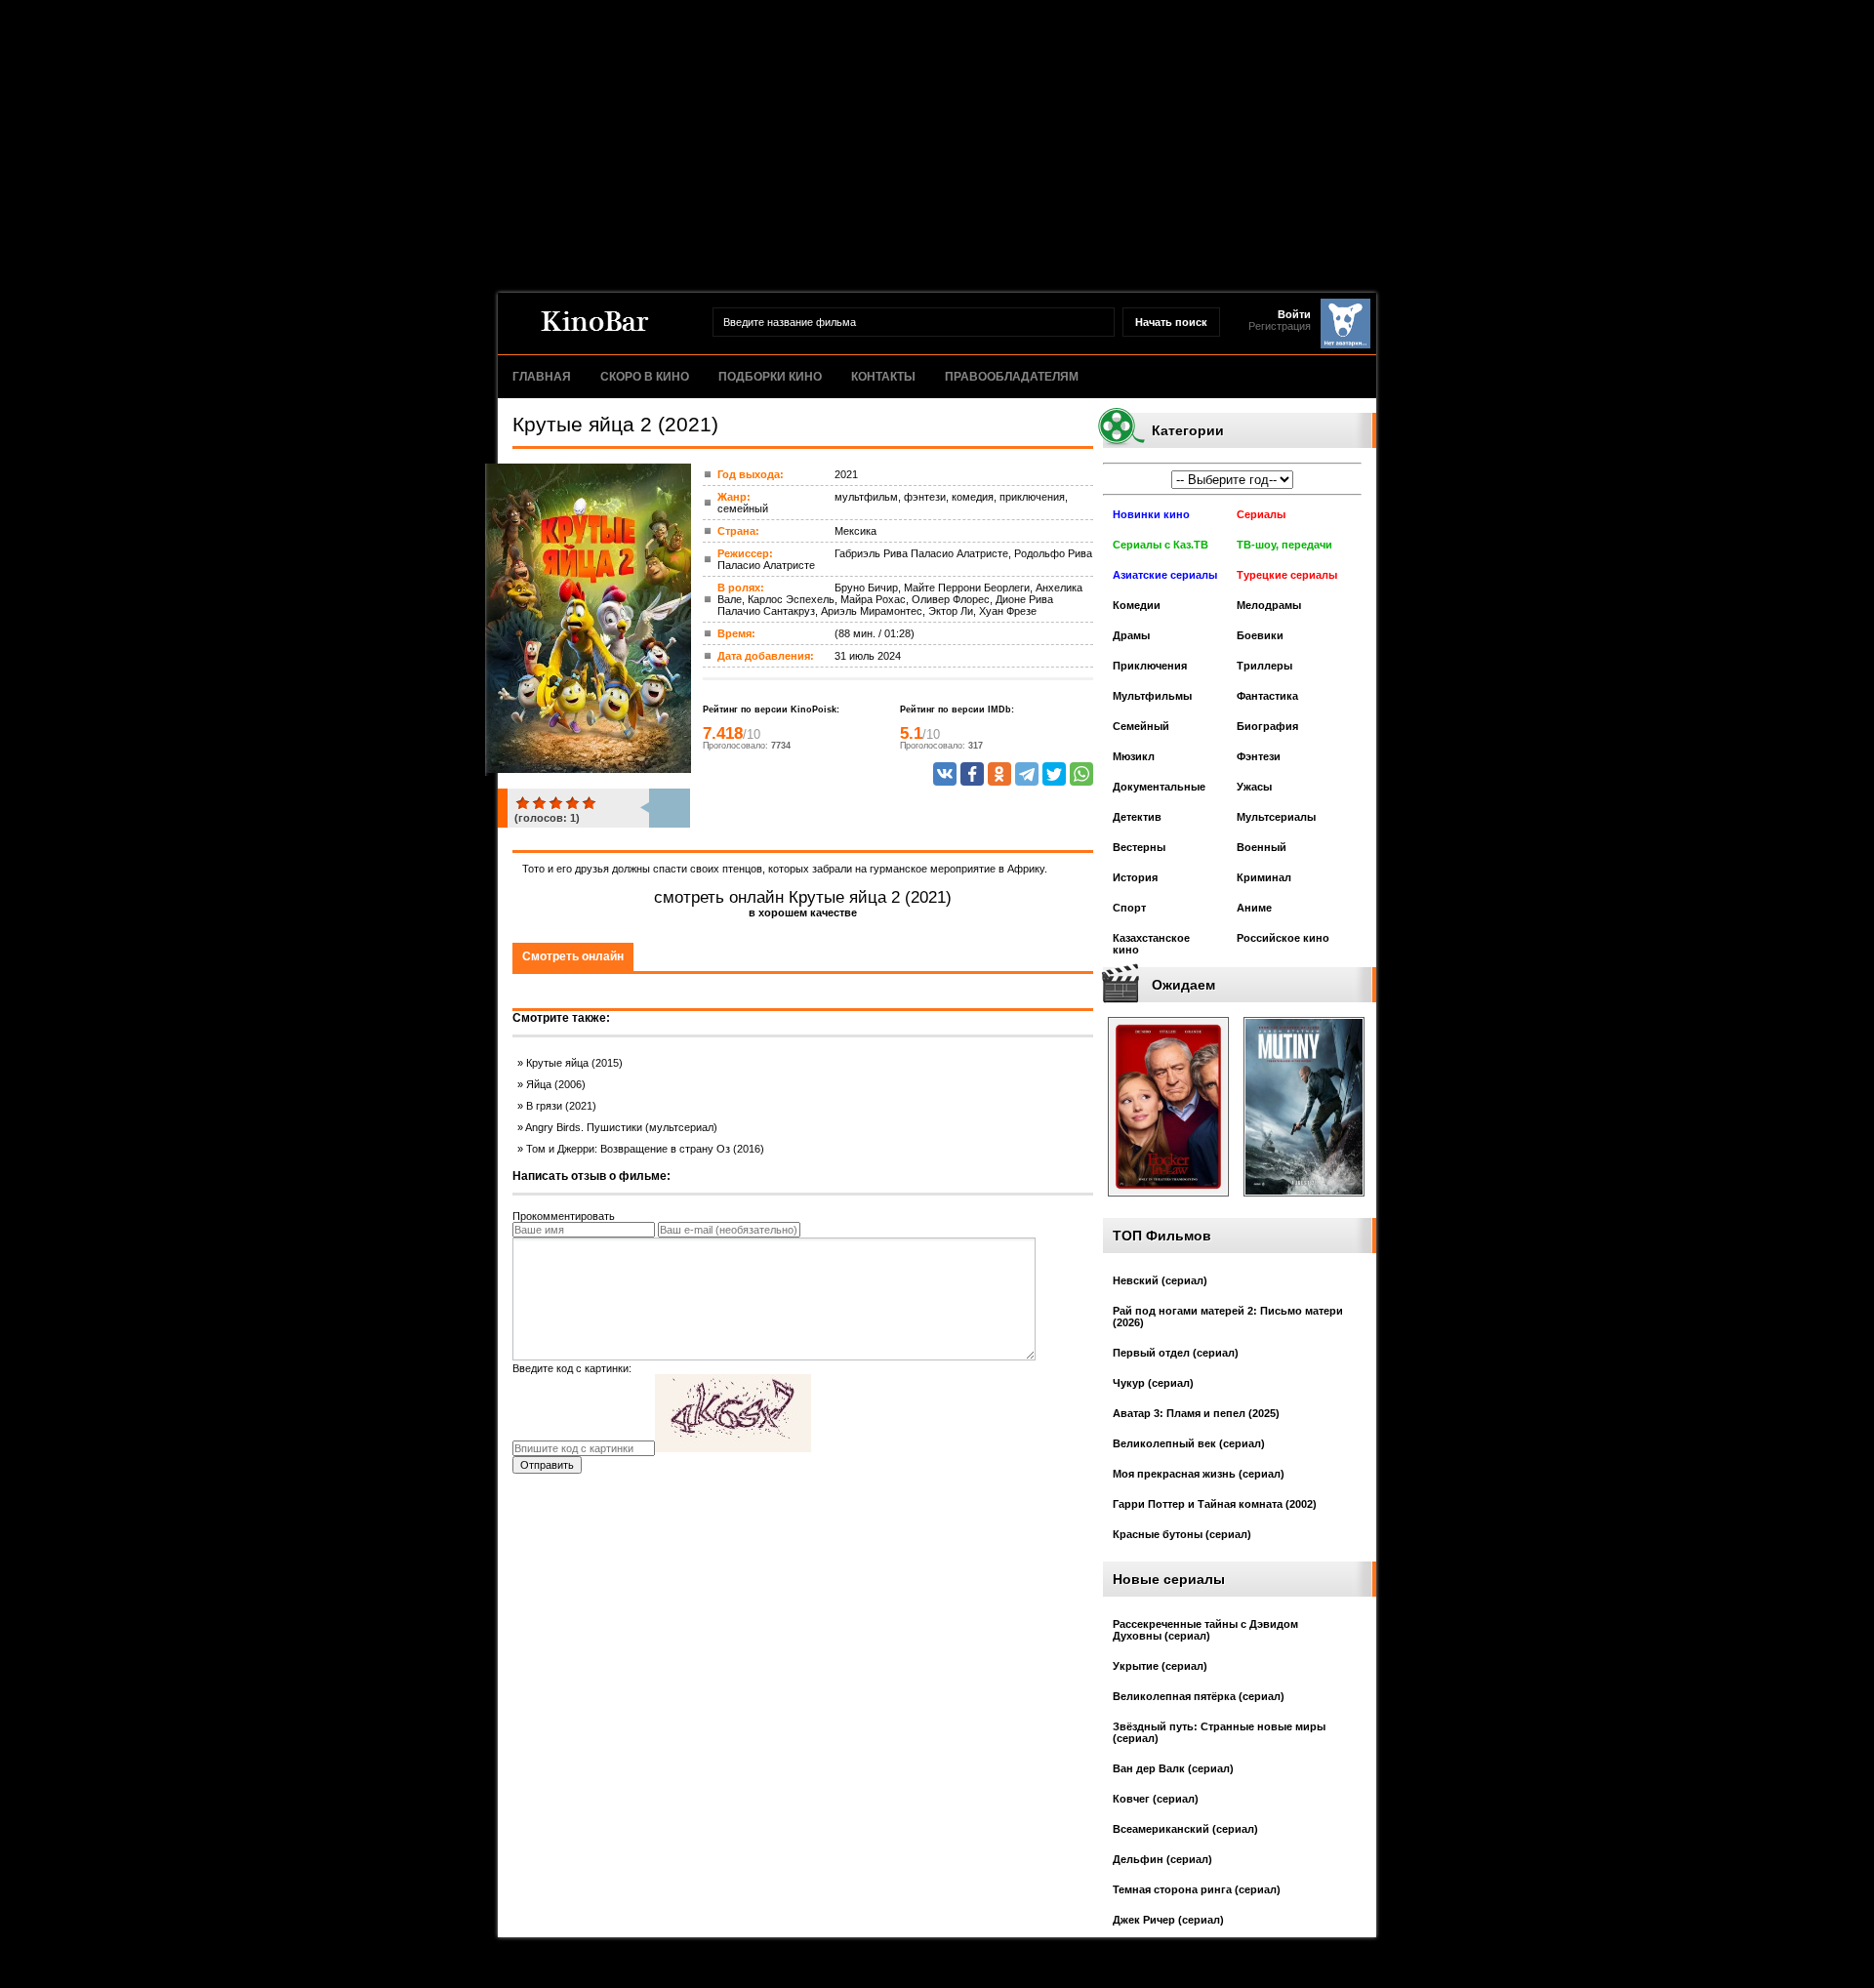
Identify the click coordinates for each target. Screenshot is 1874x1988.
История (1135, 877)
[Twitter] (1054, 774)
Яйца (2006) (556, 1084)
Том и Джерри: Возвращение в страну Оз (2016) (645, 1149)
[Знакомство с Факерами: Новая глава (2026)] (1168, 1202)
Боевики (1260, 635)
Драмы (1131, 635)
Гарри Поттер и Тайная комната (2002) (1215, 1504)
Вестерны (1139, 847)
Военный (1262, 847)
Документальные (1159, 787)
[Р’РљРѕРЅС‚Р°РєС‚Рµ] (945, 774)
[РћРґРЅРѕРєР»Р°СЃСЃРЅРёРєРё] (999, 774)
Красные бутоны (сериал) (1182, 1534)
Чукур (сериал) (1153, 1383)
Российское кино (1283, 938)
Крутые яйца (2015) (574, 1063)
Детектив (1137, 817)
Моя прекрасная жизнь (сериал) (1199, 1474)
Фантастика (1267, 696)
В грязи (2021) (561, 1106)
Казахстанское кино (1151, 944)
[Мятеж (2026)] (1304, 1202)
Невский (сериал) (1160, 1280)
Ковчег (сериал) (1156, 1799)
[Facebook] (972, 774)
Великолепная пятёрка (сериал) (1199, 1696)
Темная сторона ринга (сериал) (1197, 1889)
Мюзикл (1134, 756)
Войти (1294, 314)
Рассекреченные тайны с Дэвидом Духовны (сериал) (1205, 1630)
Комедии (1137, 605)
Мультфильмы (1152, 696)
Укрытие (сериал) (1160, 1666)
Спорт (1129, 908)
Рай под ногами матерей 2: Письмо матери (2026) (1228, 1317)
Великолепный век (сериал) (1189, 1443)
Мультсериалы (1276, 817)
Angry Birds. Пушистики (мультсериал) (621, 1127)
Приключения (1150, 666)
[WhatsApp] (1081, 774)
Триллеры (1264, 666)
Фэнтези (1259, 756)
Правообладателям (1012, 377)
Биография (1267, 726)
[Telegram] (1027, 774)
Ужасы (1254, 787)
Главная (542, 377)
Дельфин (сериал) (1162, 1859)
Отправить (547, 1465)
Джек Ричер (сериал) (1168, 1920)
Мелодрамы (1269, 605)
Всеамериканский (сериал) (1185, 1829)
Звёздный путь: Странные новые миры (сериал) (1219, 1732)
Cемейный (1141, 726)
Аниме (1254, 908)
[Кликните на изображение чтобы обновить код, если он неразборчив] (733, 1448)
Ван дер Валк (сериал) (1173, 1768)
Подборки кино (770, 377)
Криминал (1264, 877)
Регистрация (1280, 326)
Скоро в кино (645, 377)
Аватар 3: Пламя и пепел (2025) (1196, 1413)
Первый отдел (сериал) (1176, 1353)
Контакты (883, 377)
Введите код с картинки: (572, 1368)
